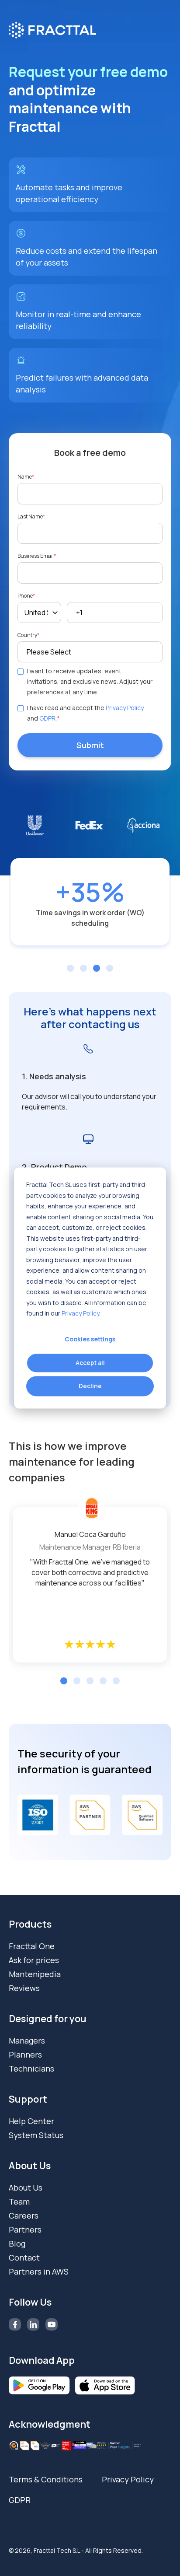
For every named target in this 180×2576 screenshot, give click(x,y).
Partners (25, 2229)
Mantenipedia (35, 1974)
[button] (64, 1681)
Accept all (90, 1363)
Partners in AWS (39, 2271)
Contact (24, 2257)
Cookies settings (90, 1339)
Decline (90, 1386)
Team (19, 2201)
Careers (24, 2215)
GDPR (47, 718)
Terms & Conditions (46, 2479)
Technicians (31, 2068)
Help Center (31, 2121)
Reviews (24, 1988)
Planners (25, 2054)
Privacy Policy (80, 1313)
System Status (36, 2135)
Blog (17, 2243)
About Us (26, 2187)
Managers (27, 2040)
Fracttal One (32, 1946)
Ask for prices (34, 1960)
